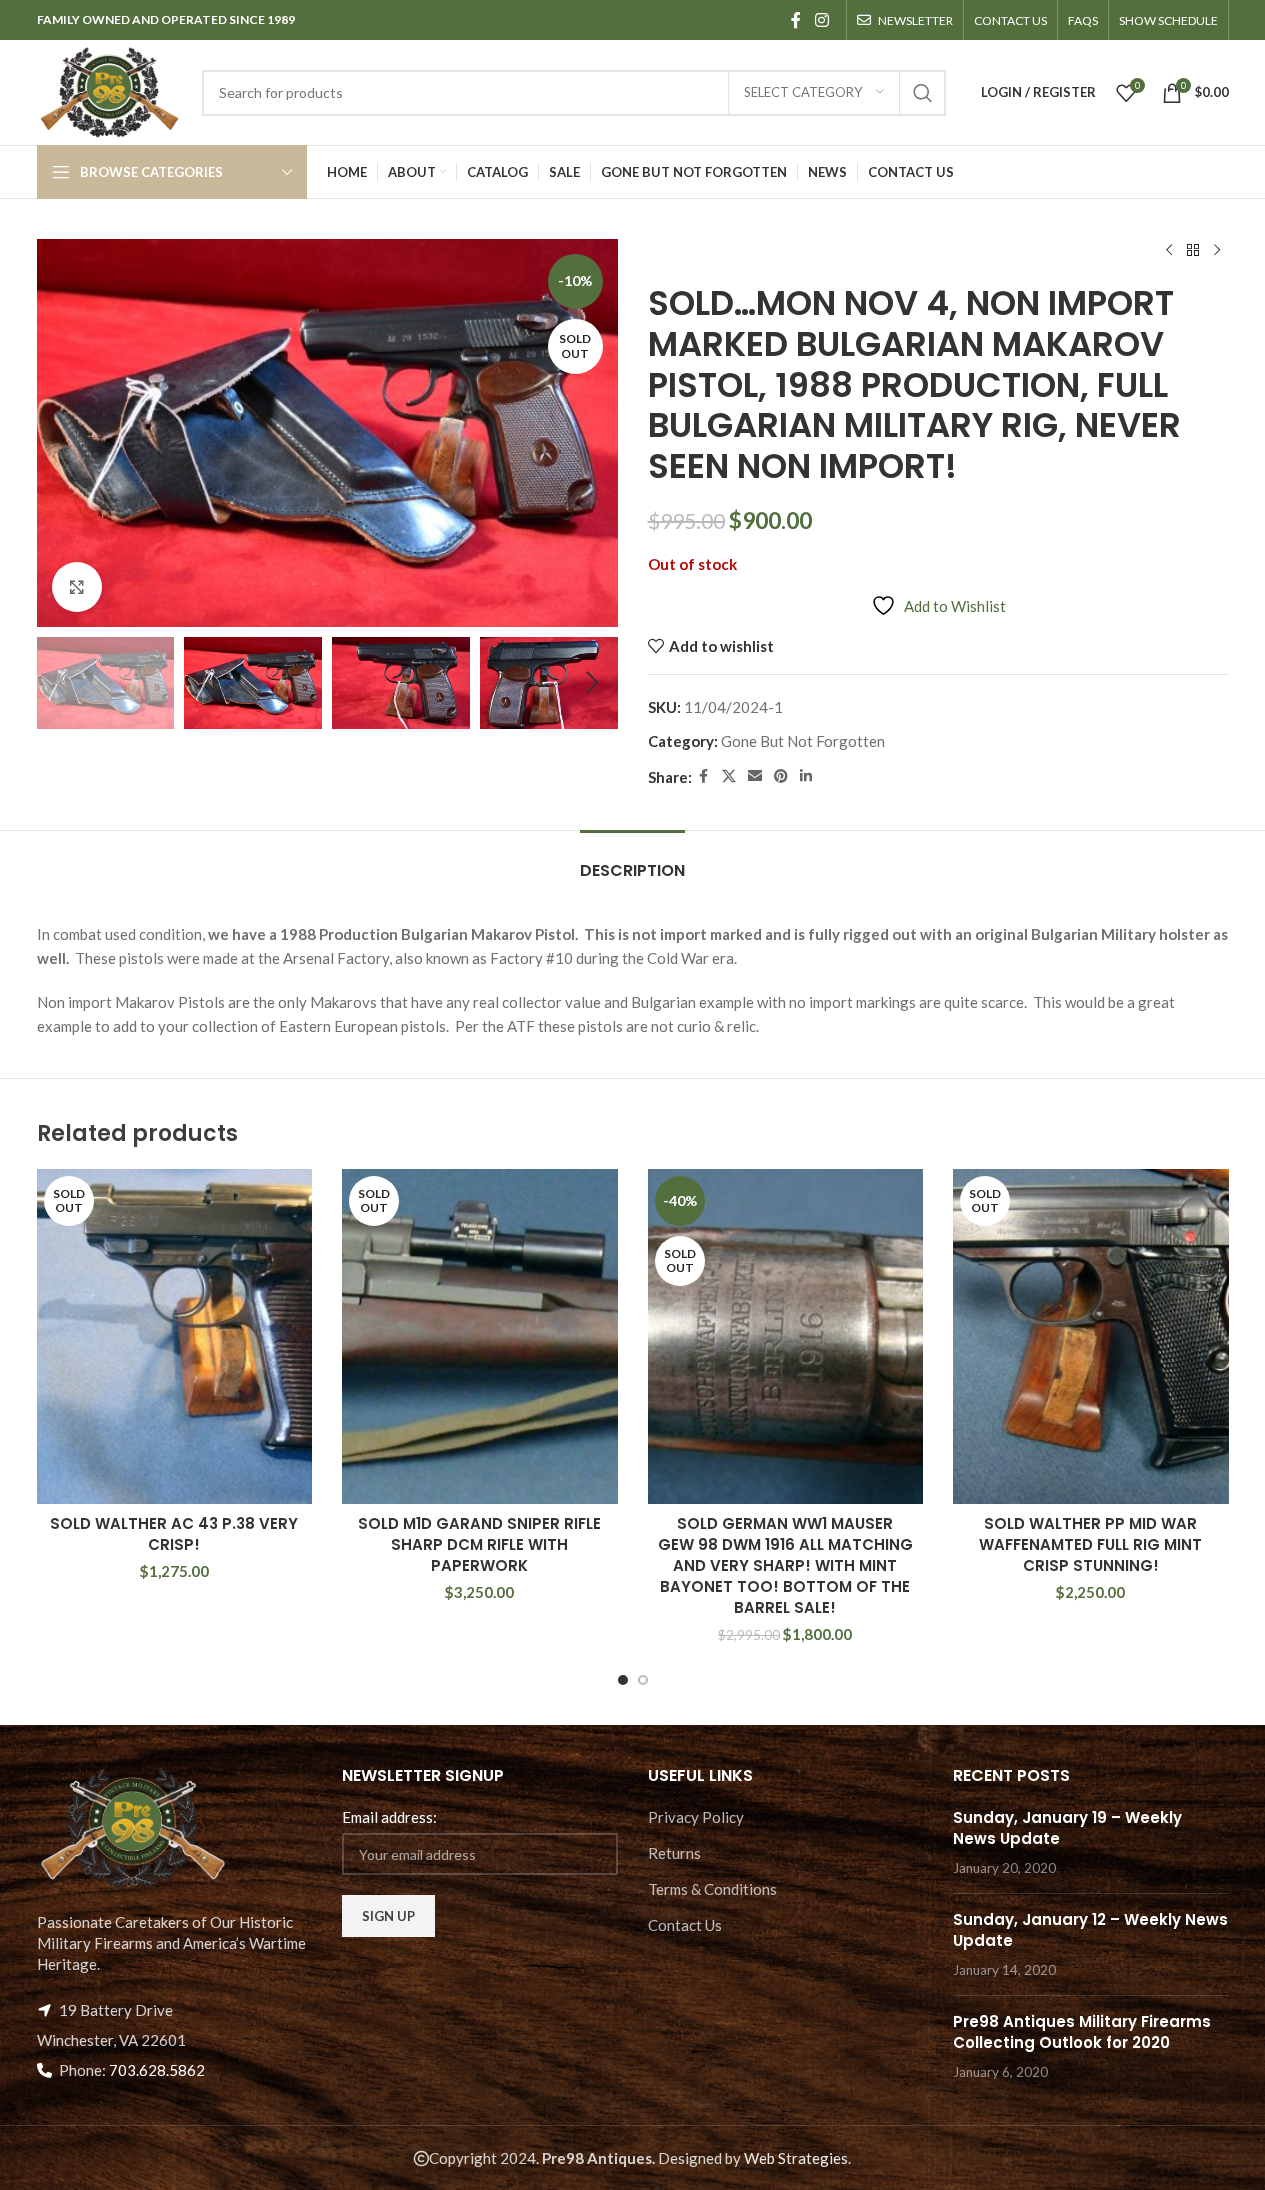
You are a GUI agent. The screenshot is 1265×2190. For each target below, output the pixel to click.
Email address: (389, 1817)
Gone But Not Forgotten (803, 741)
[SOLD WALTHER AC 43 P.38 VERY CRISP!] (175, 1336)
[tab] (632, 860)
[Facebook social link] (796, 20)
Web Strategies (796, 2158)
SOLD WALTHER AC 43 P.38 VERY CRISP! (174, 1534)
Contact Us (685, 1925)
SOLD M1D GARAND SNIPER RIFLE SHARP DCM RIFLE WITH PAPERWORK (479, 1544)
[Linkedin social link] (806, 776)
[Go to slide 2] (643, 1680)
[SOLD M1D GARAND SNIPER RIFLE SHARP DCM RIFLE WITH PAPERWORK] (480, 1336)
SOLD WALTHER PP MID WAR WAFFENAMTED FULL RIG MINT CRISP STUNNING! (1090, 1544)
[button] (62, 683)
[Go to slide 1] (623, 1680)
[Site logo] (109, 90)
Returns (674, 1853)
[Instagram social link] (821, 20)
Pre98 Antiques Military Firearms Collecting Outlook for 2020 (1082, 2032)
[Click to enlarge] (77, 587)
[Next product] (1217, 251)
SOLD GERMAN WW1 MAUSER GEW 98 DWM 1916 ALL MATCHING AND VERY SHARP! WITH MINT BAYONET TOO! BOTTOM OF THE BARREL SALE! (785, 1565)
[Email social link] (755, 776)
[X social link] (729, 776)
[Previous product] (1169, 251)
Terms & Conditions (712, 1889)
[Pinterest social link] (781, 776)
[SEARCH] (923, 93)
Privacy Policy (696, 1817)
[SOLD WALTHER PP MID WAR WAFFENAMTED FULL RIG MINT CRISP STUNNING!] (1091, 1336)
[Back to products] (1193, 251)
